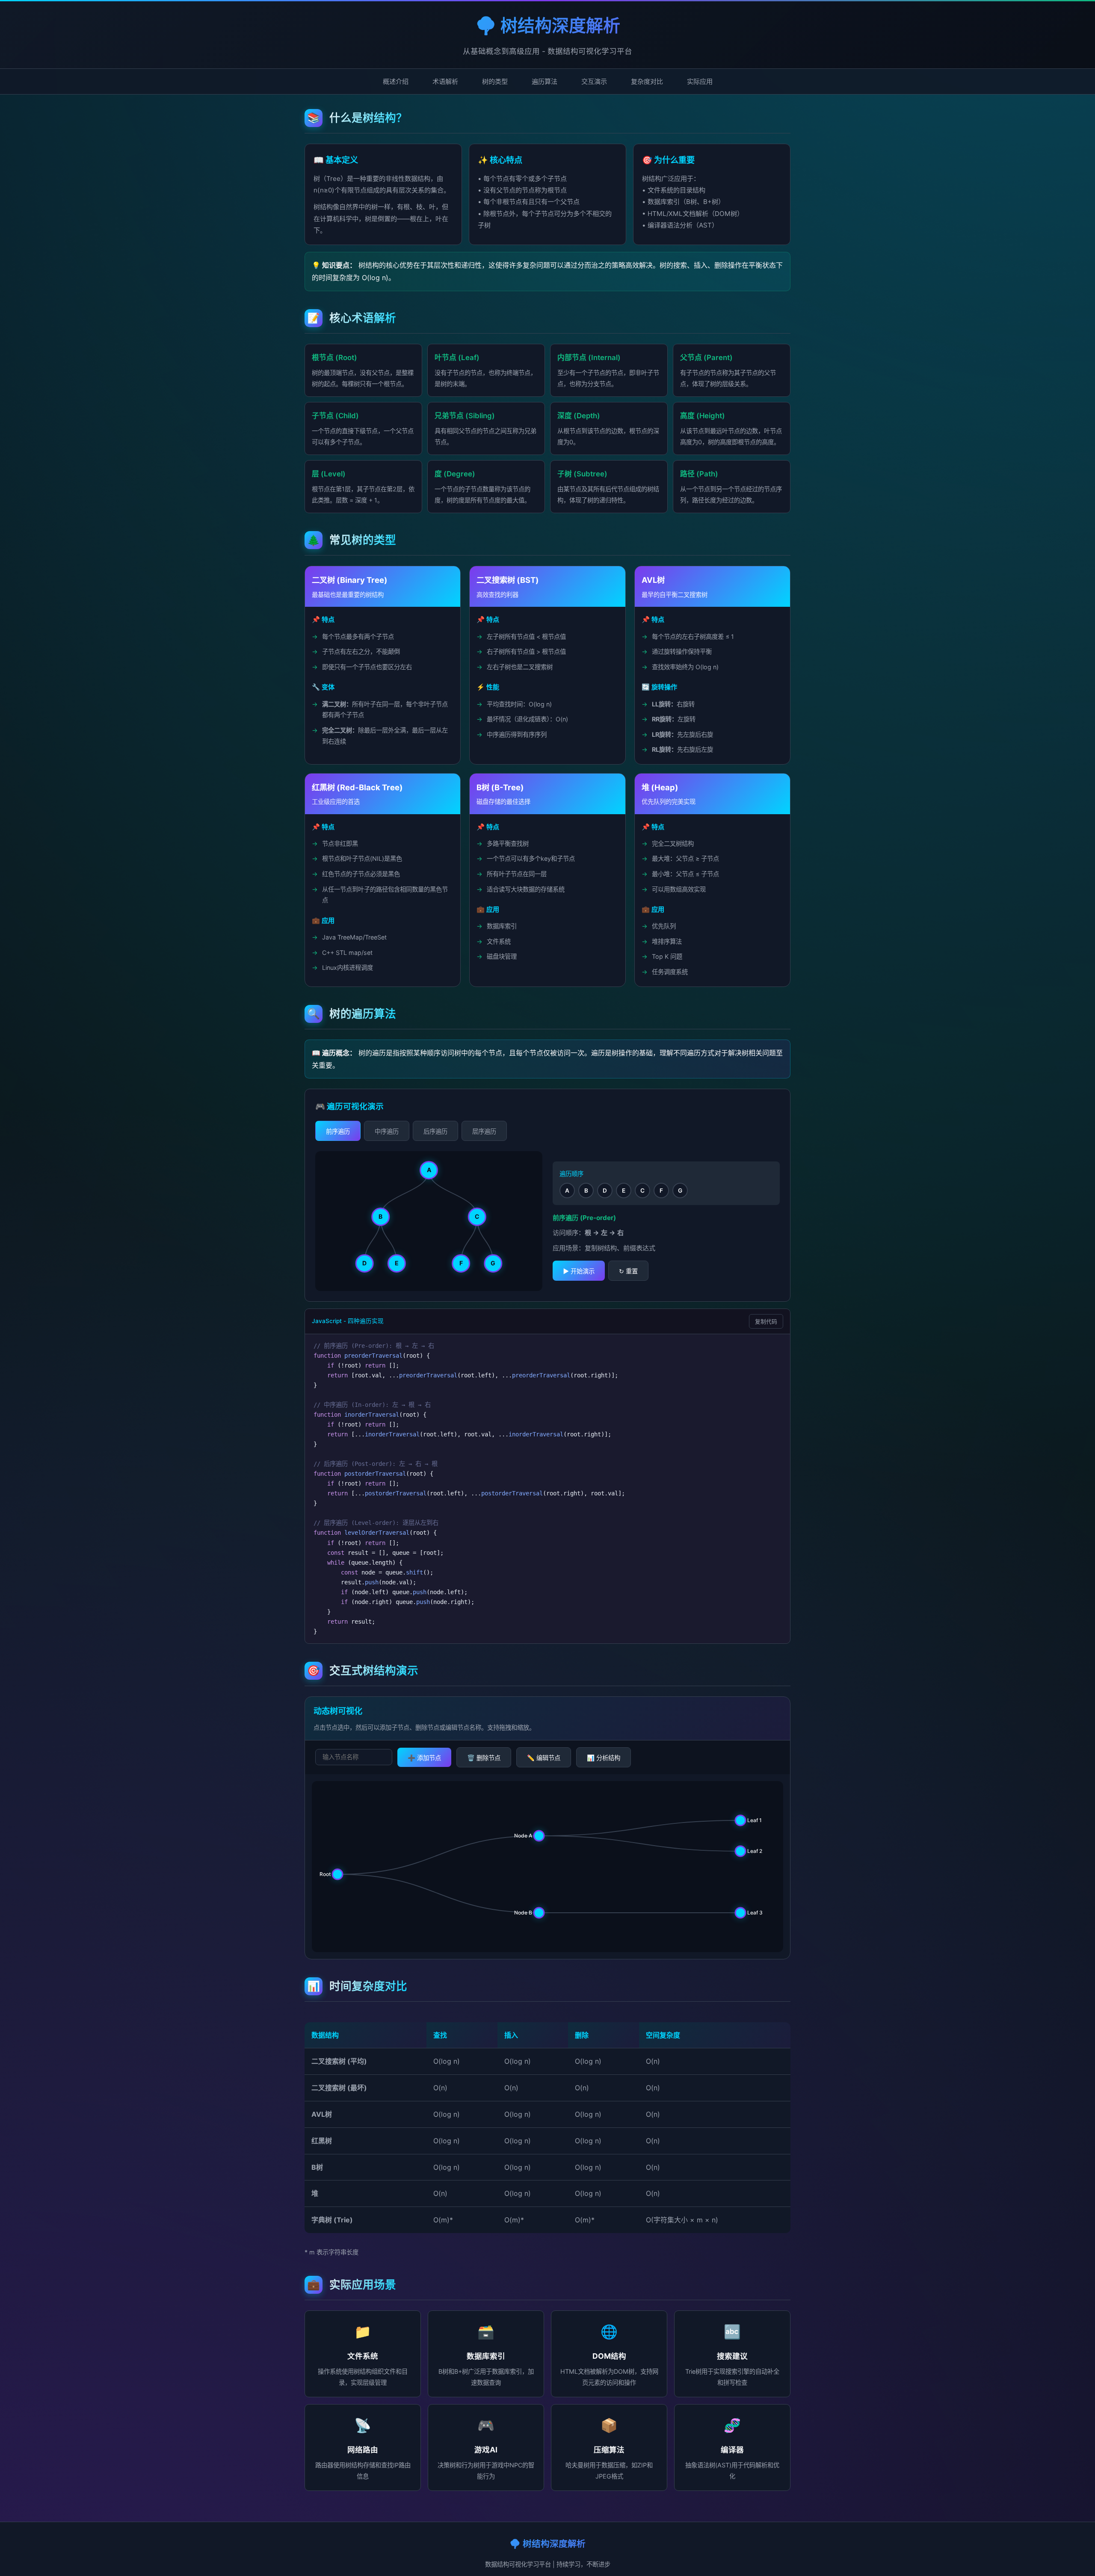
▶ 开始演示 (579, 1271)
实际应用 (700, 81)
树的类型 (495, 81)
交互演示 (594, 81)
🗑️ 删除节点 (484, 1758)
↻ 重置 (628, 1271)
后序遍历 (435, 1131)
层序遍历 (484, 1131)
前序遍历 (338, 1131)
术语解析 (445, 81)
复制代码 (766, 1322)
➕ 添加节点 (424, 1758)
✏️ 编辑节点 (544, 1758)
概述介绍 (396, 81)
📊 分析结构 (604, 1758)
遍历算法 (545, 81)
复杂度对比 (647, 81)
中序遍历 (387, 1131)
